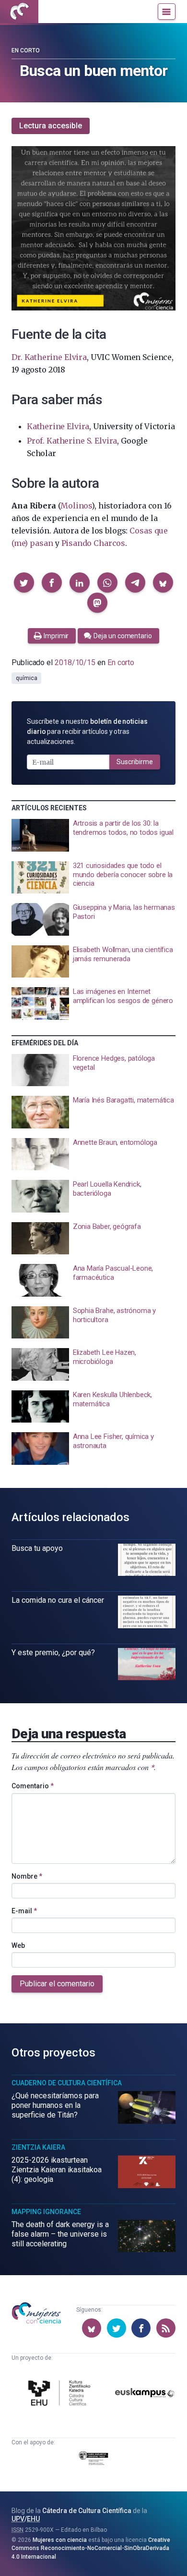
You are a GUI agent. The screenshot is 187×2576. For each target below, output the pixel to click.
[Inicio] (19, 12)
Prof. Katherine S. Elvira (72, 441)
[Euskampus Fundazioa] (145, 2395)
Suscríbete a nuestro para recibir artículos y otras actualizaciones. (87, 731)
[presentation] (93, 835)
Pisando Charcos (93, 543)
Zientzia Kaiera (38, 2147)
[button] (24, 582)
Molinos (76, 506)
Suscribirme (135, 762)
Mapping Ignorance (46, 2212)
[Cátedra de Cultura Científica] (61, 2394)
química (26, 678)
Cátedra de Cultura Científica (87, 2511)
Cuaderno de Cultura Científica (67, 2083)
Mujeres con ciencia (60, 2540)
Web (18, 1945)
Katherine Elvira (58, 426)
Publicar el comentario (57, 1984)
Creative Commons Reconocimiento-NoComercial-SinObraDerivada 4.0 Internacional (91, 2548)
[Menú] (167, 12)
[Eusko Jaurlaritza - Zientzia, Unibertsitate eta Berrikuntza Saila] (93, 2460)
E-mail (24, 1911)
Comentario (33, 1786)
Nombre (27, 1876)
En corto (26, 50)
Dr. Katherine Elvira (49, 357)
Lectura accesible (51, 126)
